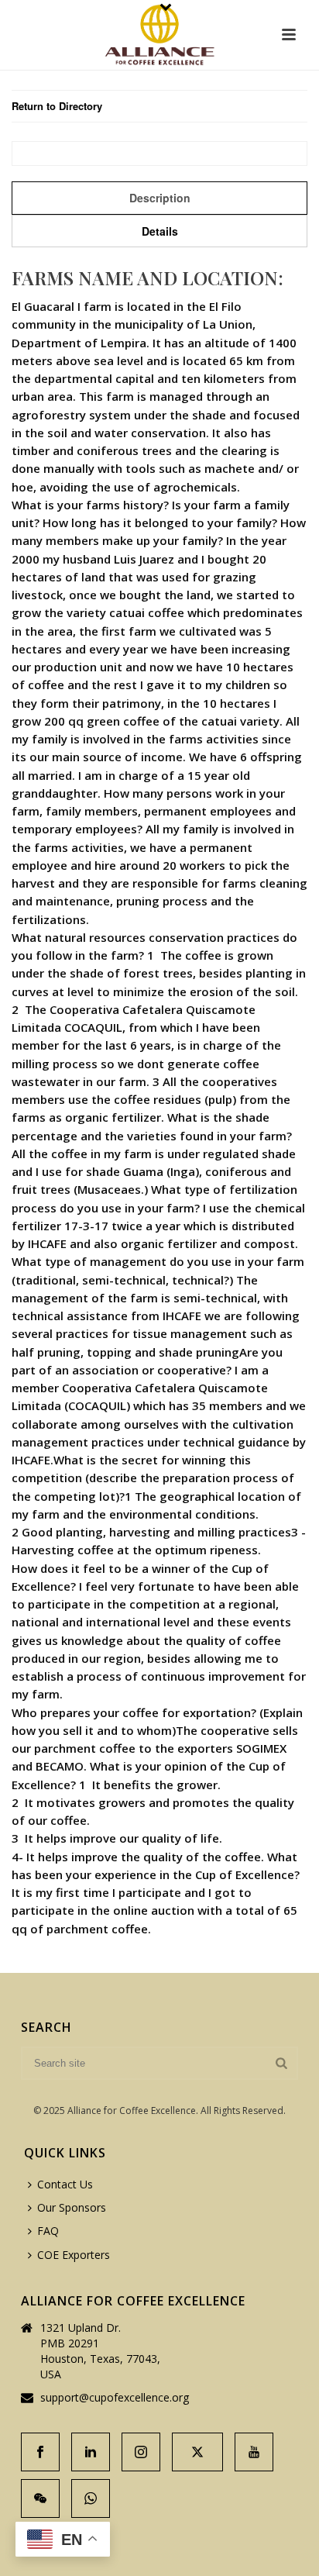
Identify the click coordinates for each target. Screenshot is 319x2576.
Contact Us (65, 2184)
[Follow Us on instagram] (141, 2452)
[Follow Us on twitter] (197, 2452)
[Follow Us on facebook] (40, 2452)
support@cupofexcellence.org (115, 2398)
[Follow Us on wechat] (40, 2498)
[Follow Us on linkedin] (91, 2452)
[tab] (159, 198)
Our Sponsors (72, 2207)
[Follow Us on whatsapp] (91, 2498)
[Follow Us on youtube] (254, 2452)
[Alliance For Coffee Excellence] (159, 35)
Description (160, 198)
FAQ (48, 2231)
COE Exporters (74, 2255)
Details (160, 231)
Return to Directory (57, 106)
